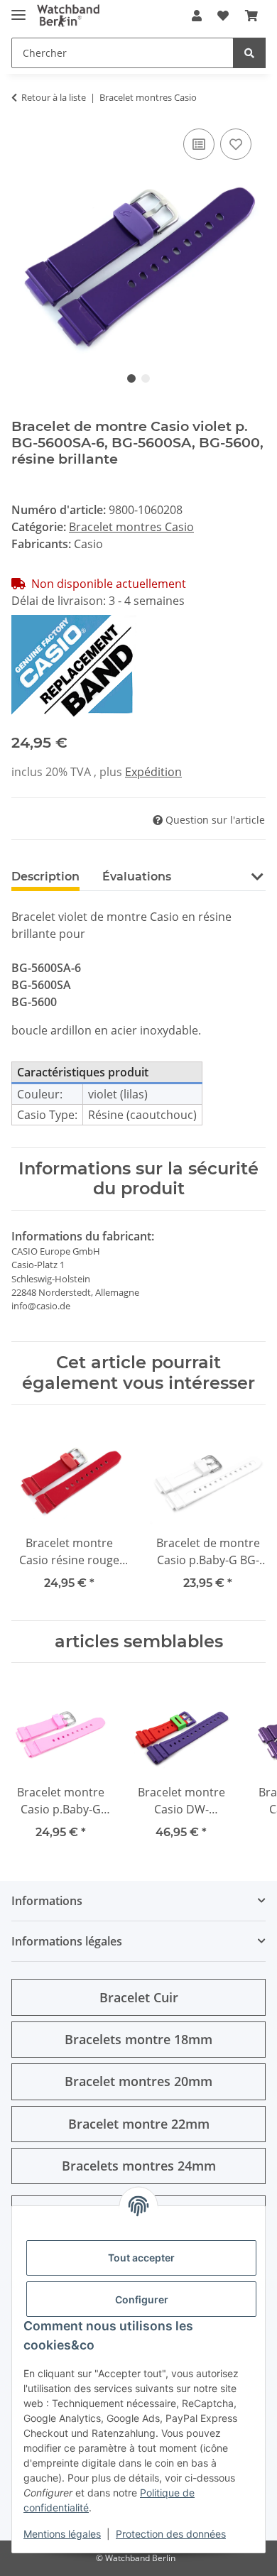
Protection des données (171, 2534)
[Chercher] (249, 53)
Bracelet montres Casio (131, 527)
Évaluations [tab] (137, 877)
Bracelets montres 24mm (139, 2166)
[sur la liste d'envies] (236, 144)
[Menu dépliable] (18, 9)
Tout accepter (141, 2258)
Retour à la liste (54, 97)
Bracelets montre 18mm (138, 2039)
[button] (197, 16)
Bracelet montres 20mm (138, 2081)
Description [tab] (45, 877)
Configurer (142, 2299)
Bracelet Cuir (139, 1997)
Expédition (153, 772)
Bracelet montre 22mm (139, 2124)
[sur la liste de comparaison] (199, 144)
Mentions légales (62, 2534)
